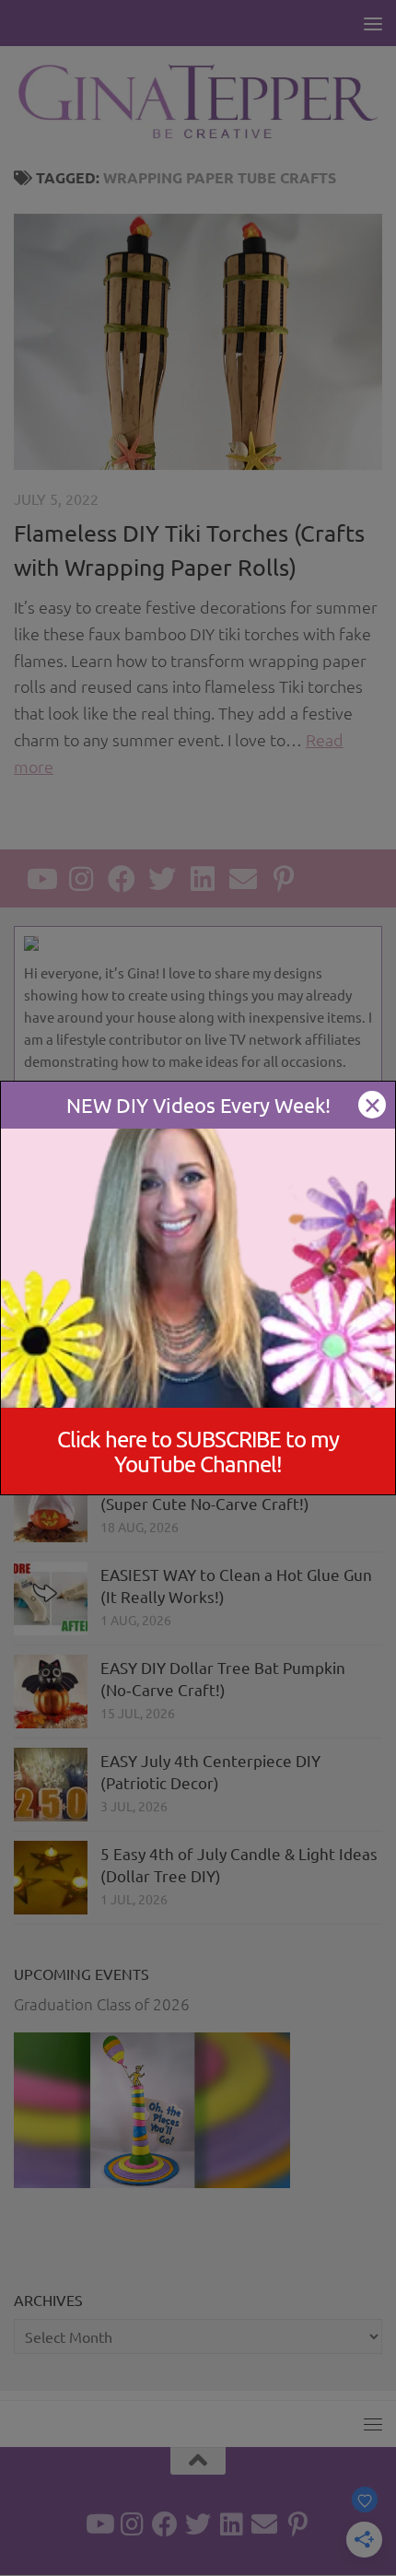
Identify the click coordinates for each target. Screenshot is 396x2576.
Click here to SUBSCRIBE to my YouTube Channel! (198, 1451)
